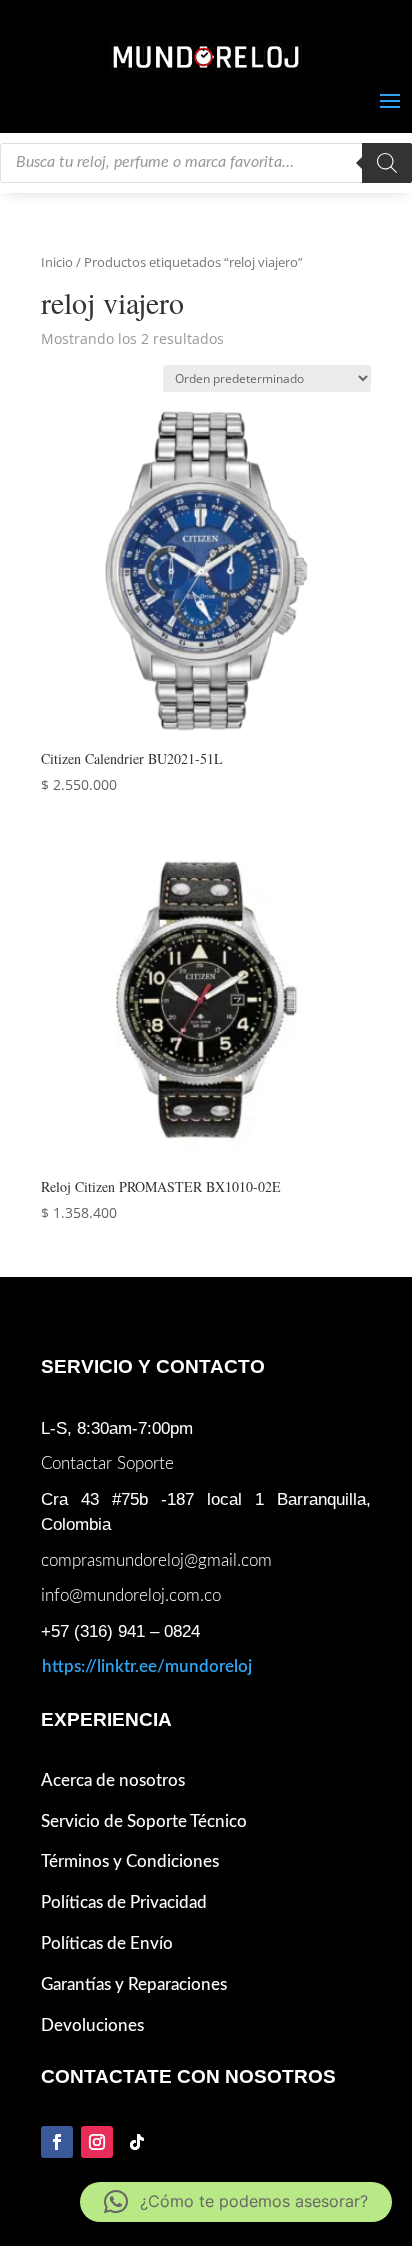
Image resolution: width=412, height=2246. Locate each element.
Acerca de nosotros (113, 1780)
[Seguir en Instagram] (97, 2142)
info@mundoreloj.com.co (131, 1595)
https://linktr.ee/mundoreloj (147, 1666)
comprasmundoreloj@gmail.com (156, 1560)
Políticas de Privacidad (124, 1902)
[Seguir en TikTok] (137, 2142)
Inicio (57, 262)
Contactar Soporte (107, 1463)
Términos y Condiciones (130, 1861)
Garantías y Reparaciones (134, 1984)
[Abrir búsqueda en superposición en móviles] (206, 163)
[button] (236, 2202)
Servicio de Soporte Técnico (144, 1821)
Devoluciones (92, 2025)
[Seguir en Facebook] (57, 2142)
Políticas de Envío (107, 1943)
